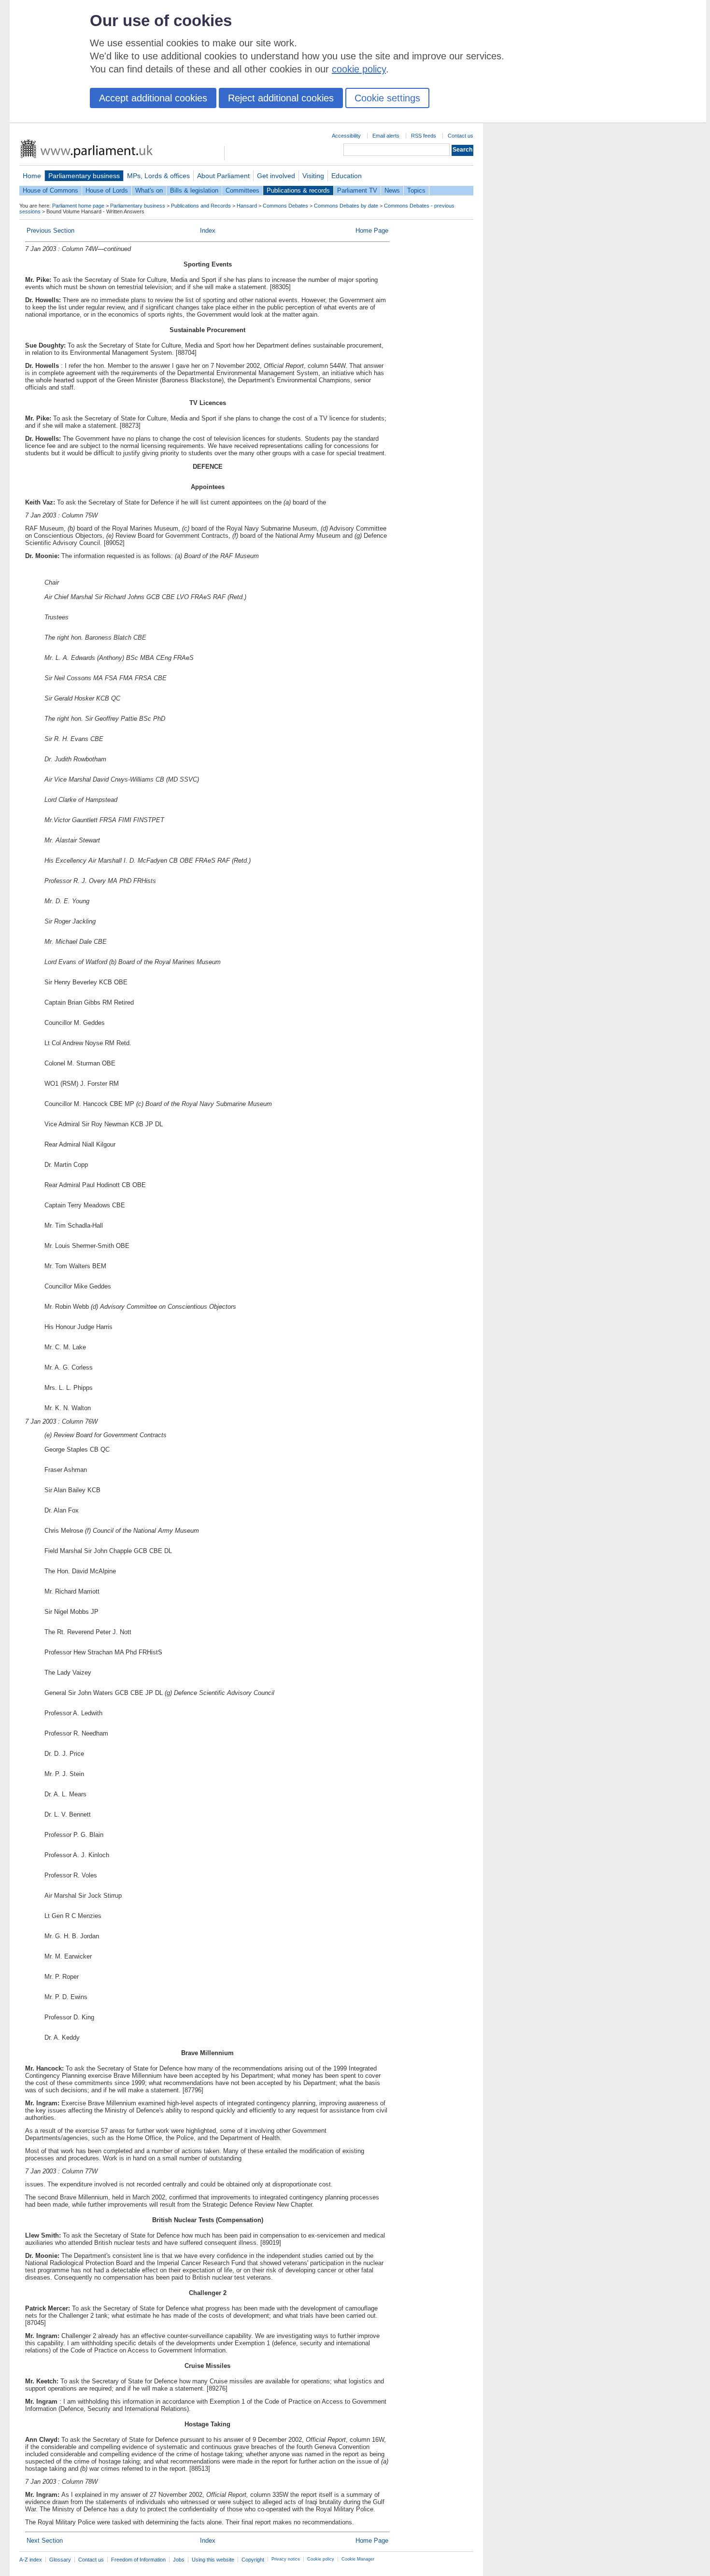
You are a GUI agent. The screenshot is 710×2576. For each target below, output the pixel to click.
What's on (149, 190)
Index (208, 231)
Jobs (179, 2560)
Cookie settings (387, 98)
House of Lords (107, 190)
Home (32, 176)
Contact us (461, 136)
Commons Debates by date (346, 206)
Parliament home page (78, 206)
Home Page (372, 231)
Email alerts (386, 136)
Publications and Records (201, 206)
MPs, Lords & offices (158, 176)
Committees (242, 190)
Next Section (45, 2541)
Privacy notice (286, 2559)
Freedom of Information (138, 2560)
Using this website (213, 2560)
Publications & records (298, 190)
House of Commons (50, 190)
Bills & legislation (194, 190)
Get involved (276, 176)
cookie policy (359, 69)
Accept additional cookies (153, 98)
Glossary (60, 2560)
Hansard (247, 206)
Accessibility (346, 136)
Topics (416, 190)
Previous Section (50, 231)
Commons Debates (285, 206)
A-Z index (31, 2560)
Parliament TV (357, 190)
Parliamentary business (84, 176)
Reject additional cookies (281, 98)
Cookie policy (321, 2559)
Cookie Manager (358, 2559)
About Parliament (223, 176)
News (392, 190)
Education (347, 176)
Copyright (253, 2560)
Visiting (313, 176)
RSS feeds (424, 136)
